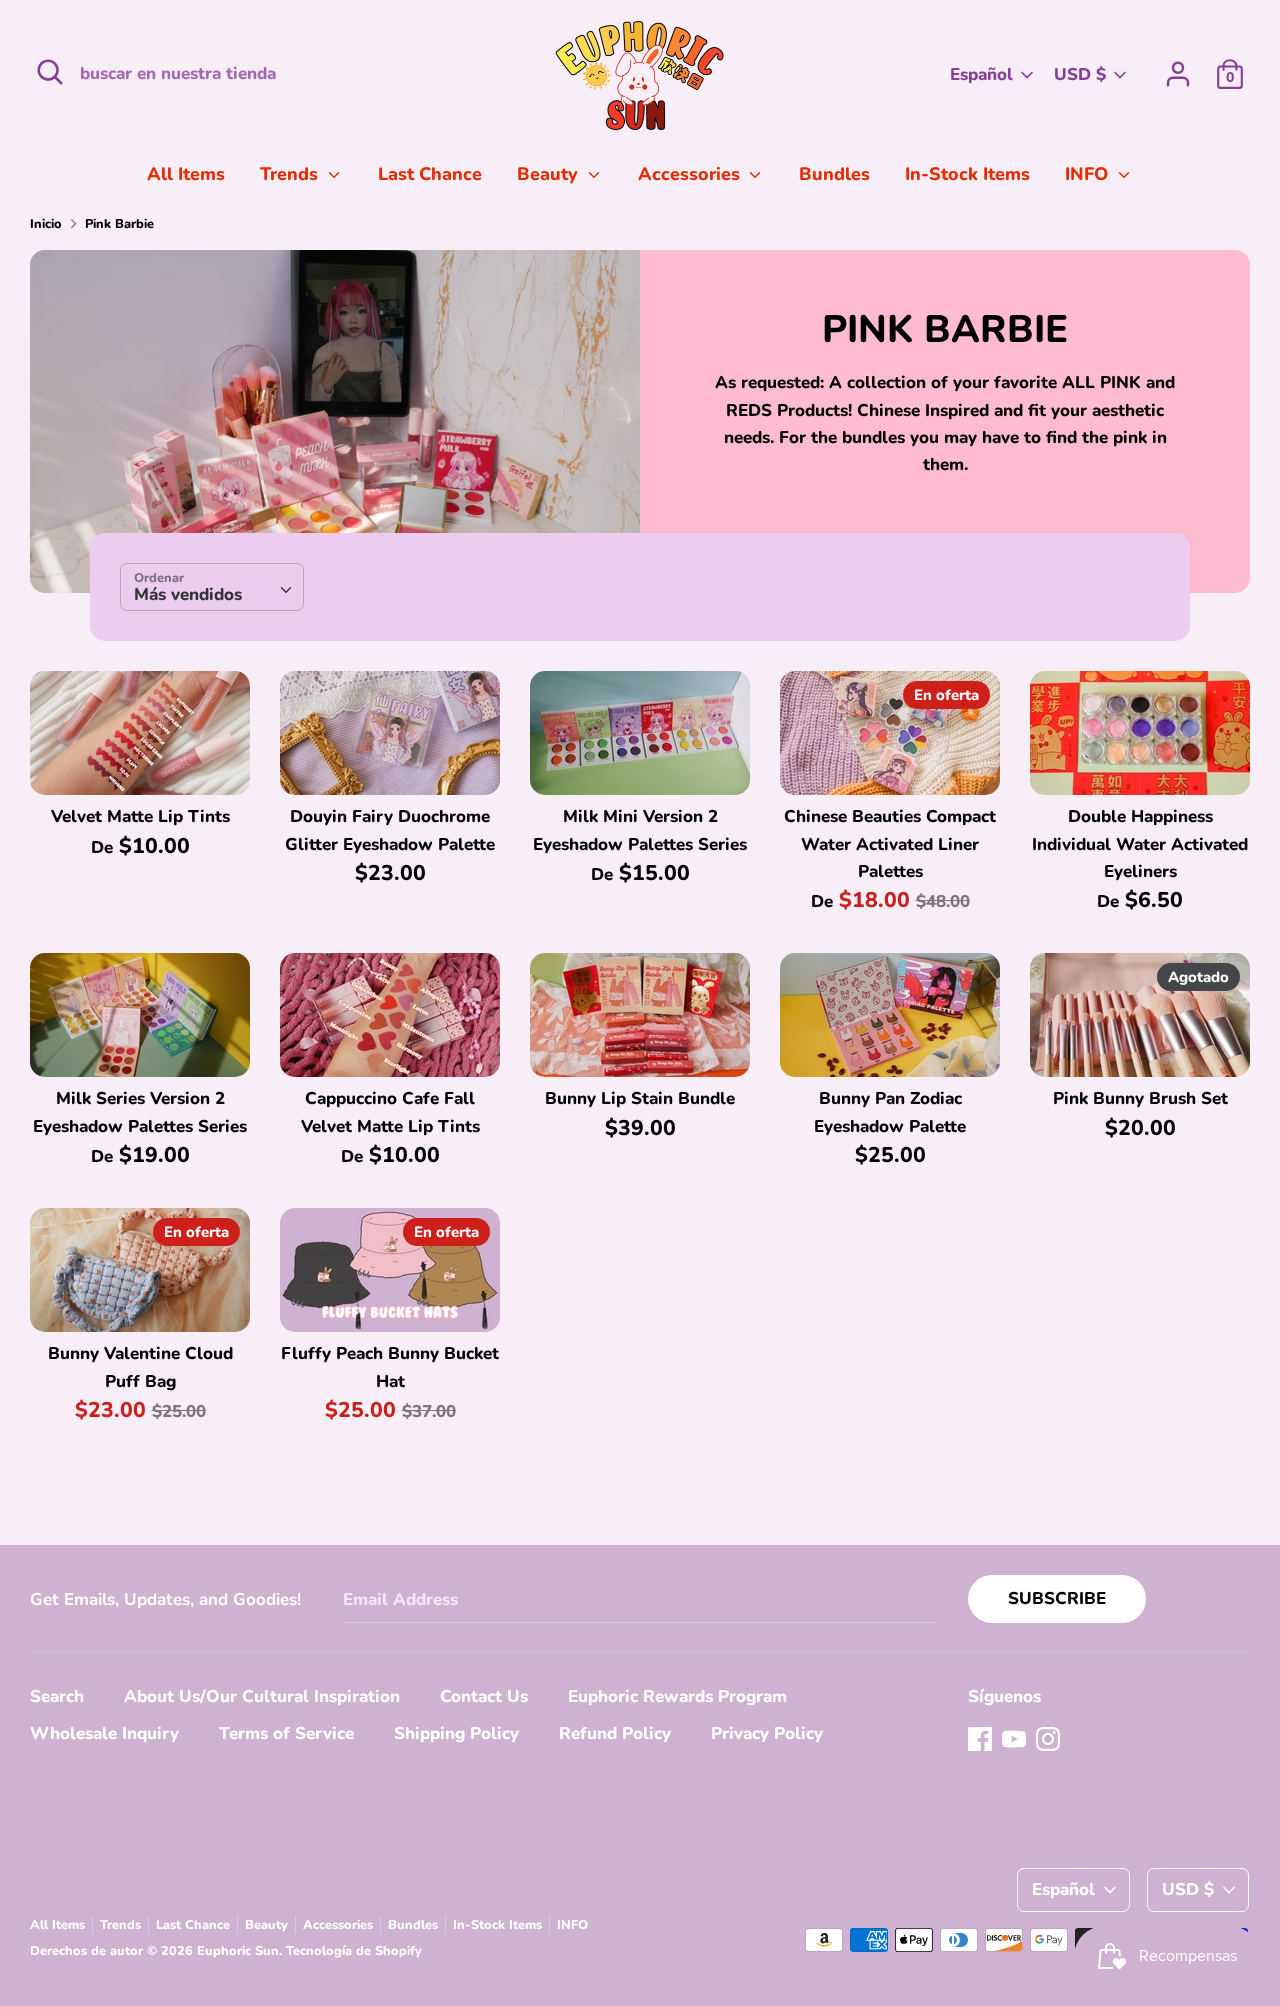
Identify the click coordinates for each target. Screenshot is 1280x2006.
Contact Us (484, 1696)
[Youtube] (1014, 1738)
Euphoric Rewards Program (677, 1696)
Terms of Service (286, 1733)
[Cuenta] (1178, 67)
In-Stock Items (967, 174)
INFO (1089, 174)
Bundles (834, 174)
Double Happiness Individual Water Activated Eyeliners (1140, 843)
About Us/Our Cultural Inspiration (262, 1696)
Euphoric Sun (238, 1951)
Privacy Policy (767, 1733)
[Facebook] (980, 1738)
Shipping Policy (456, 1733)
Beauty (550, 174)
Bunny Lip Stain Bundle (640, 1098)
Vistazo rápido (141, 760)
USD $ (1080, 74)
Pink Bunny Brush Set (1140, 1098)
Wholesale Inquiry (104, 1733)
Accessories (691, 174)
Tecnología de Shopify (354, 1951)
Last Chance (430, 174)
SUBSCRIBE (1057, 1598)
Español (981, 74)
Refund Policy (615, 1733)
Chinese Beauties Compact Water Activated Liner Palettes (890, 843)
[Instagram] (1048, 1738)
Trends (291, 174)
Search (57, 1696)
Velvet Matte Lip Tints (140, 816)
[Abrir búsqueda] (50, 72)
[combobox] (212, 587)
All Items (186, 174)
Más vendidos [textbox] (188, 594)
